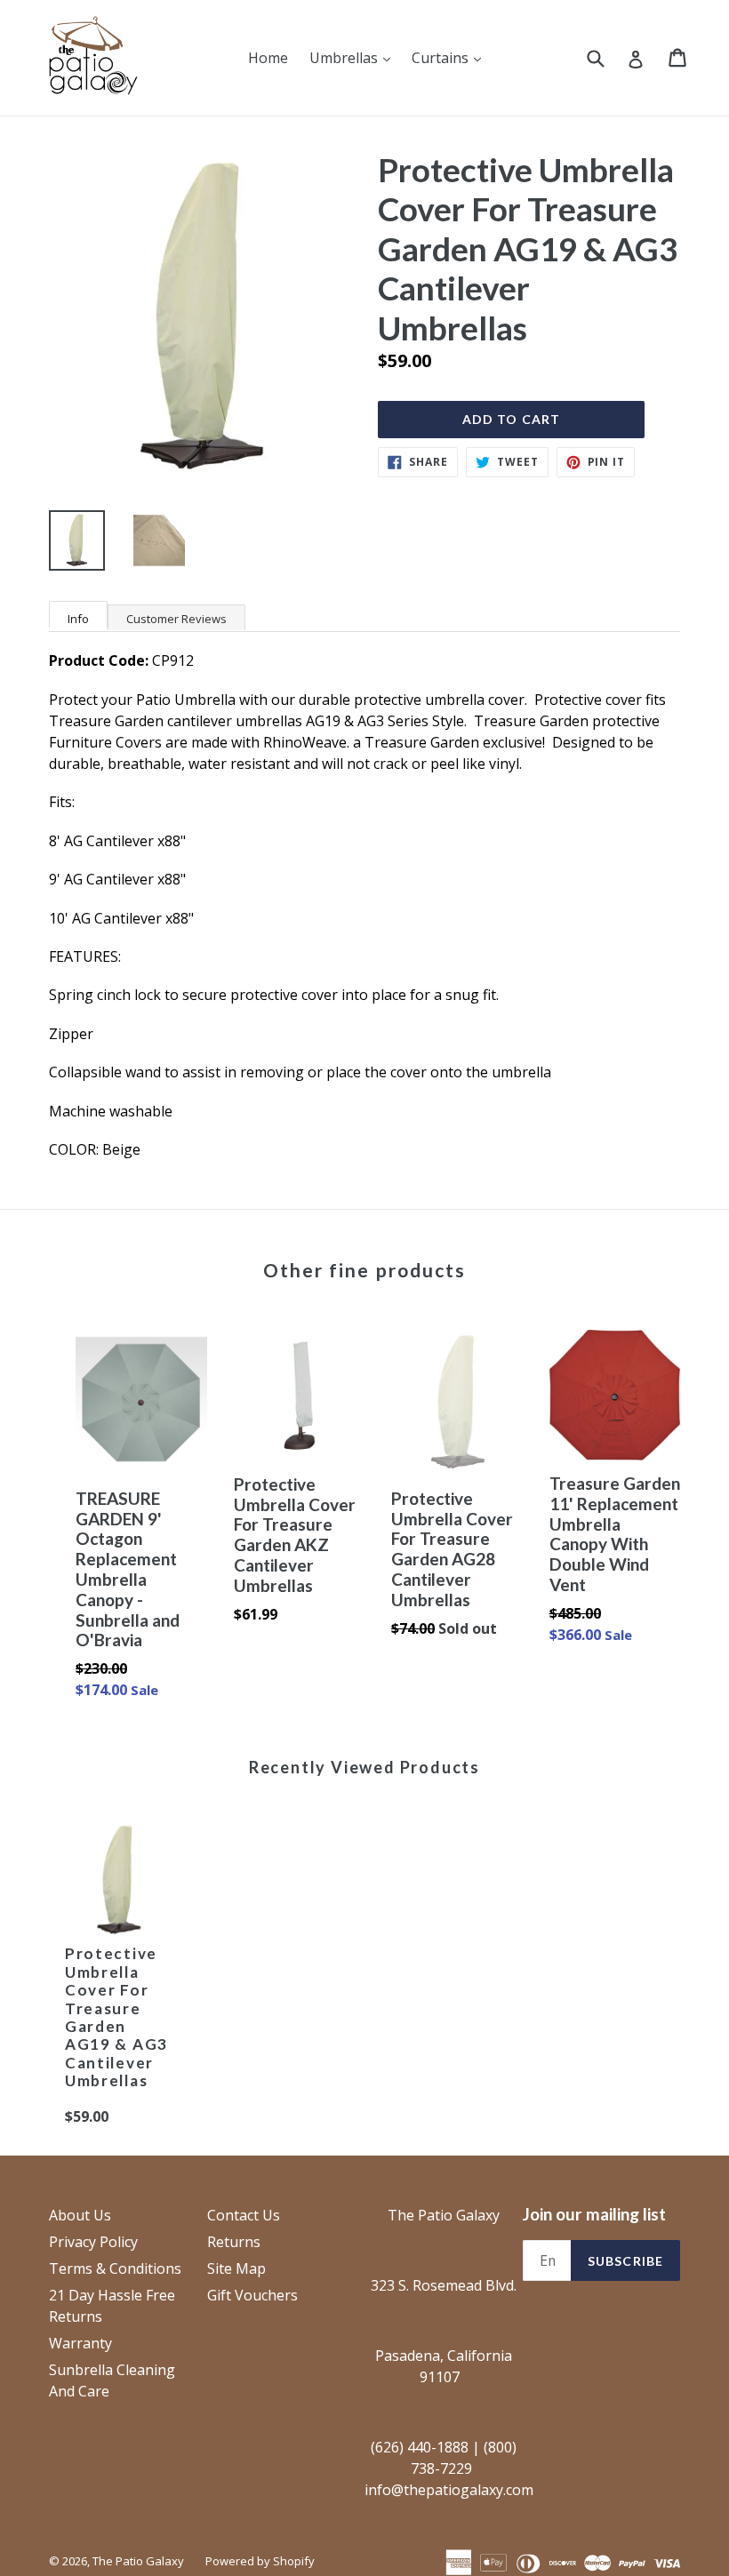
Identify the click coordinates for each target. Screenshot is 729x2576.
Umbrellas (354, 57)
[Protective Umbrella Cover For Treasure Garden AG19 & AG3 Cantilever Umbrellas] (118, 1883)
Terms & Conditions (115, 2268)
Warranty (80, 2343)
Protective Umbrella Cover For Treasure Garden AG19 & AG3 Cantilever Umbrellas (116, 2017)
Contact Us (244, 2215)
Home (268, 58)
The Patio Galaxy (138, 2561)
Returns (234, 2242)
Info (78, 619)
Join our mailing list (594, 2214)
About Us (80, 2215)
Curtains (451, 57)
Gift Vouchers (252, 2295)
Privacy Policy (93, 2242)
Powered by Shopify (260, 2561)
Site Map (236, 2268)
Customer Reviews (176, 619)
